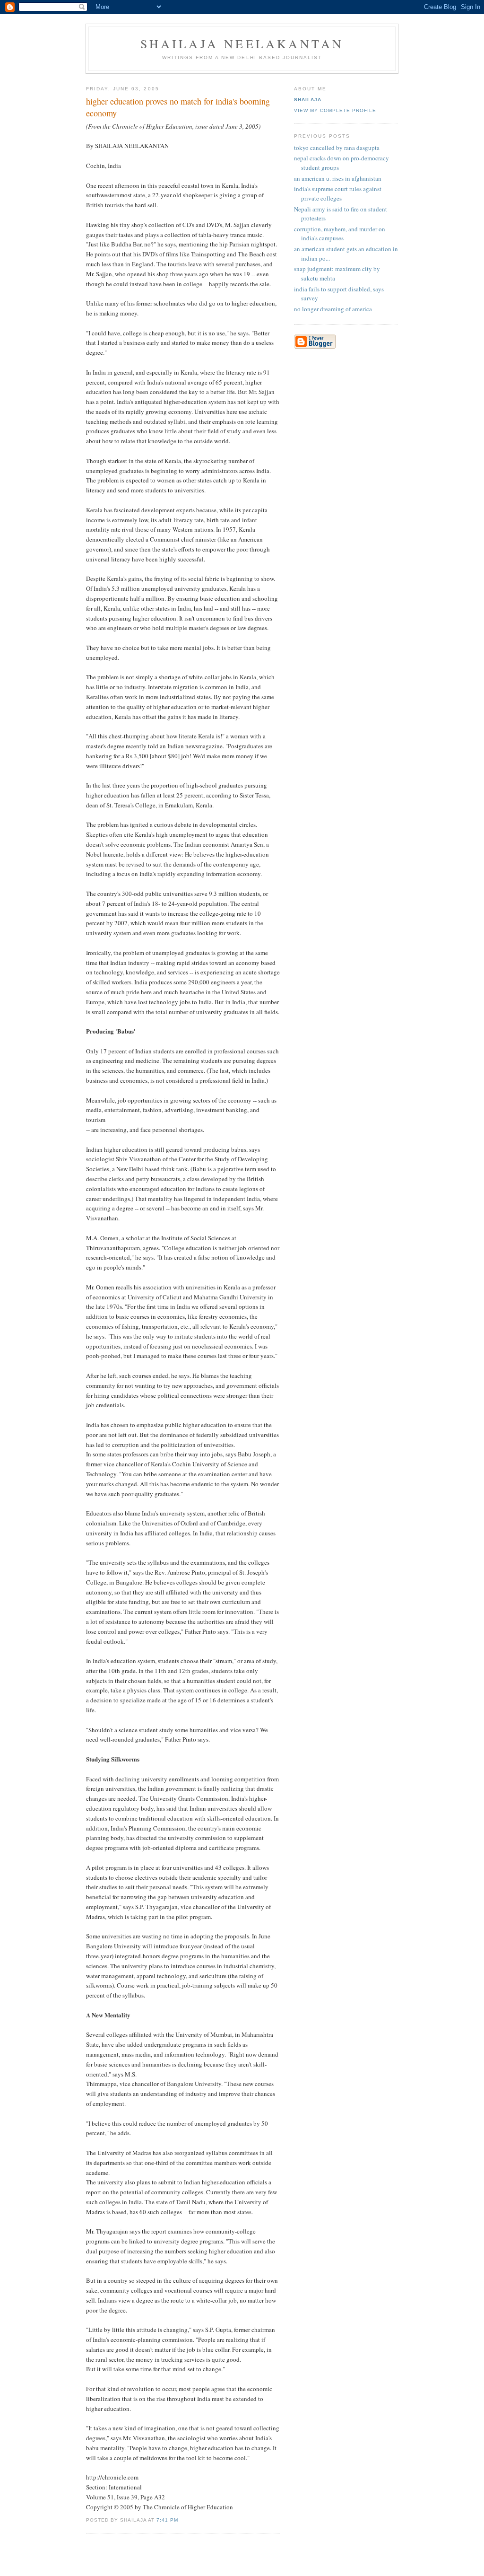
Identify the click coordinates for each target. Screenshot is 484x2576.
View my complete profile (335, 110)
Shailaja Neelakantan (242, 44)
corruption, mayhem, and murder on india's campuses (340, 234)
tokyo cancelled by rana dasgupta (337, 148)
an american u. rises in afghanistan (338, 178)
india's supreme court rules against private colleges (338, 193)
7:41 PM (167, 2520)
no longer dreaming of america (333, 309)
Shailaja (308, 100)
